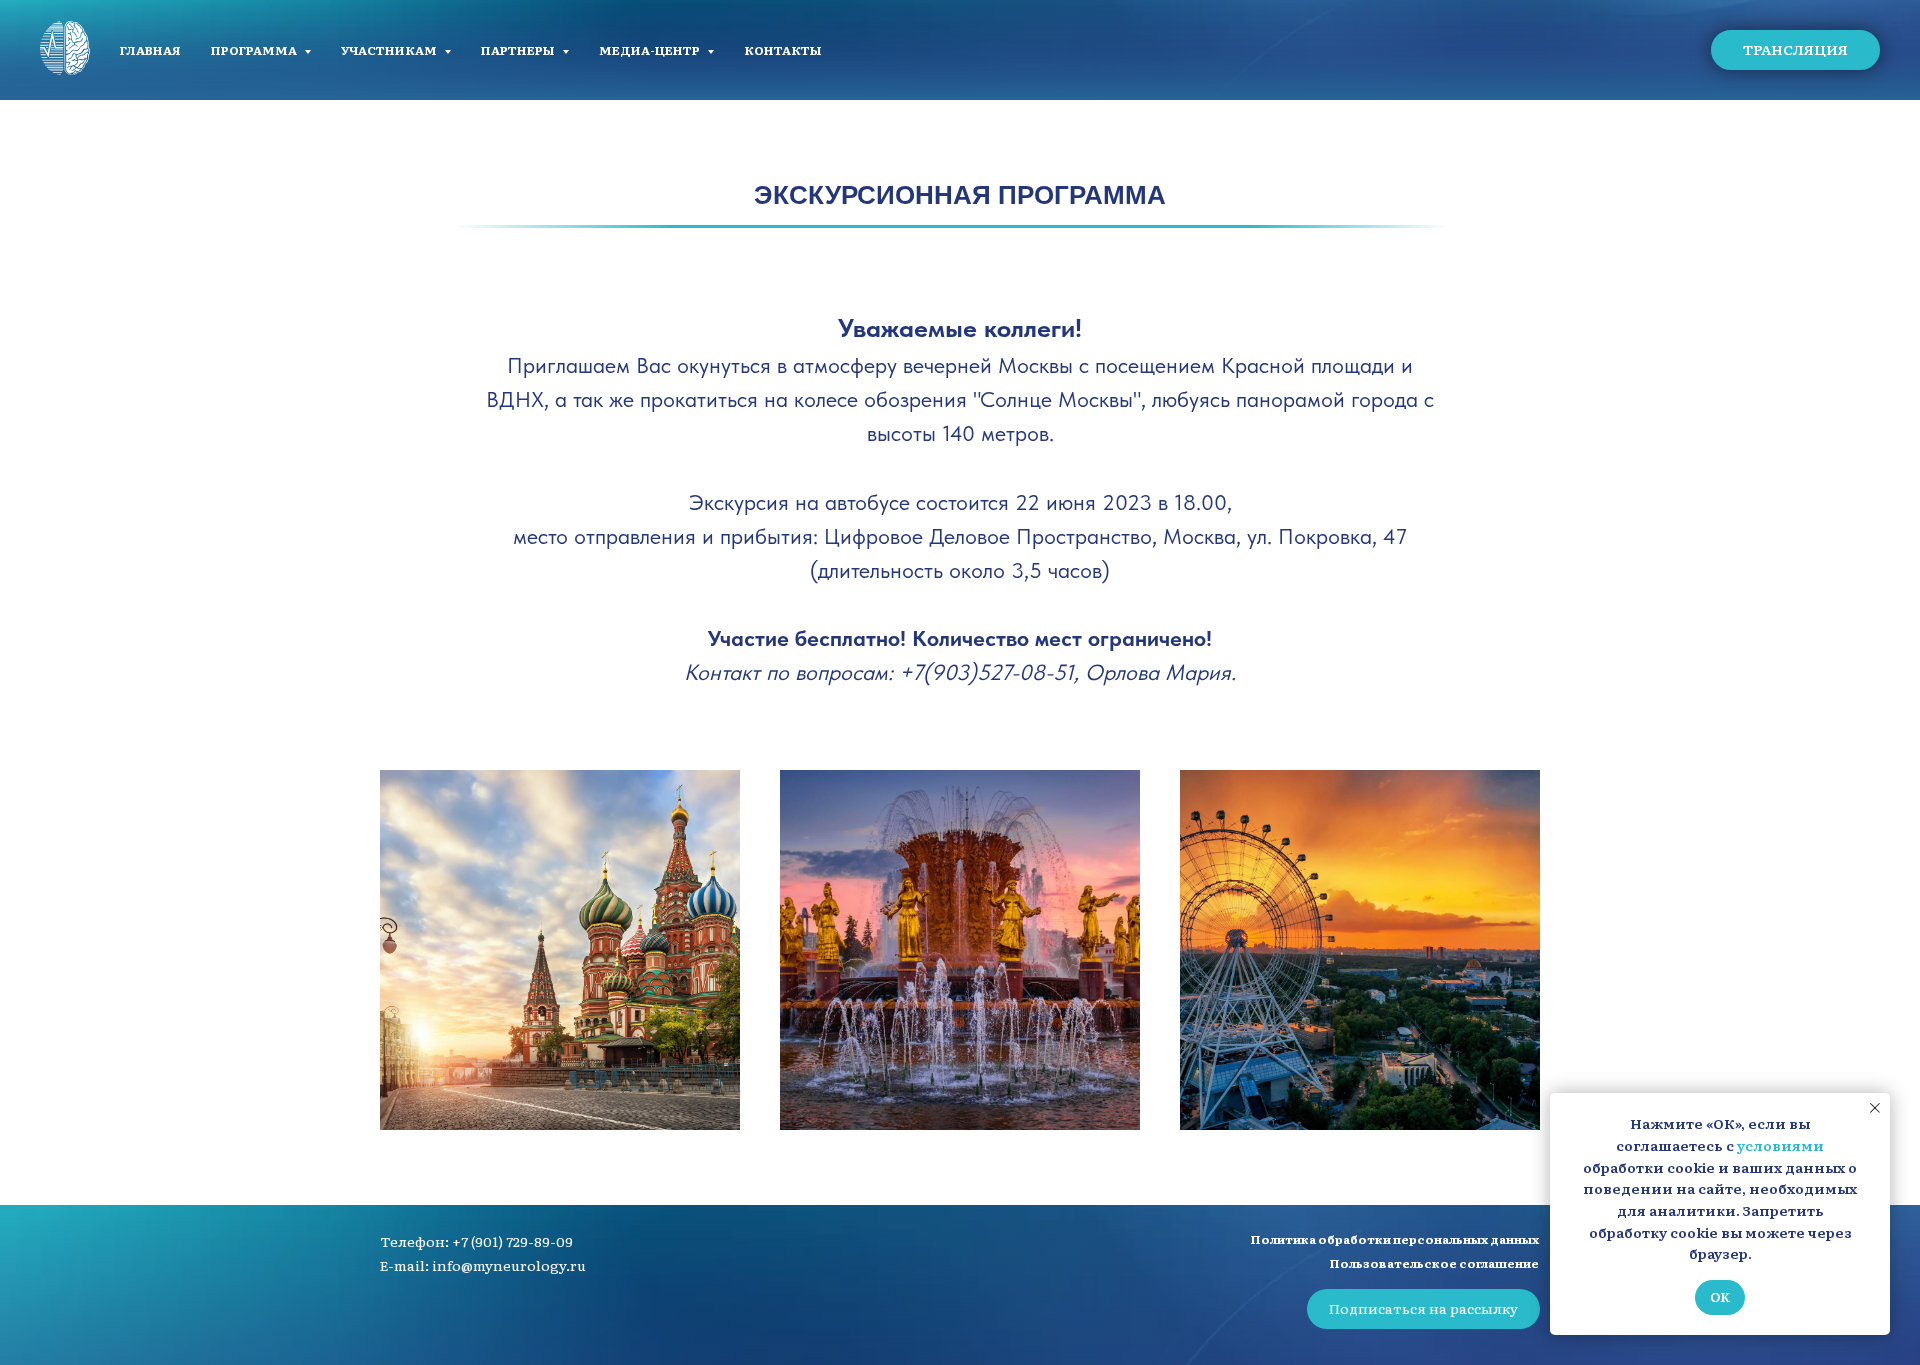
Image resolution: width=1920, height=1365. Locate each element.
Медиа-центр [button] (650, 50)
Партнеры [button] (519, 50)
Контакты (783, 50)
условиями (1780, 1145)
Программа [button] (255, 50)
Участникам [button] (390, 50)
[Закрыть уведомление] (1875, 1108)
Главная (150, 50)
